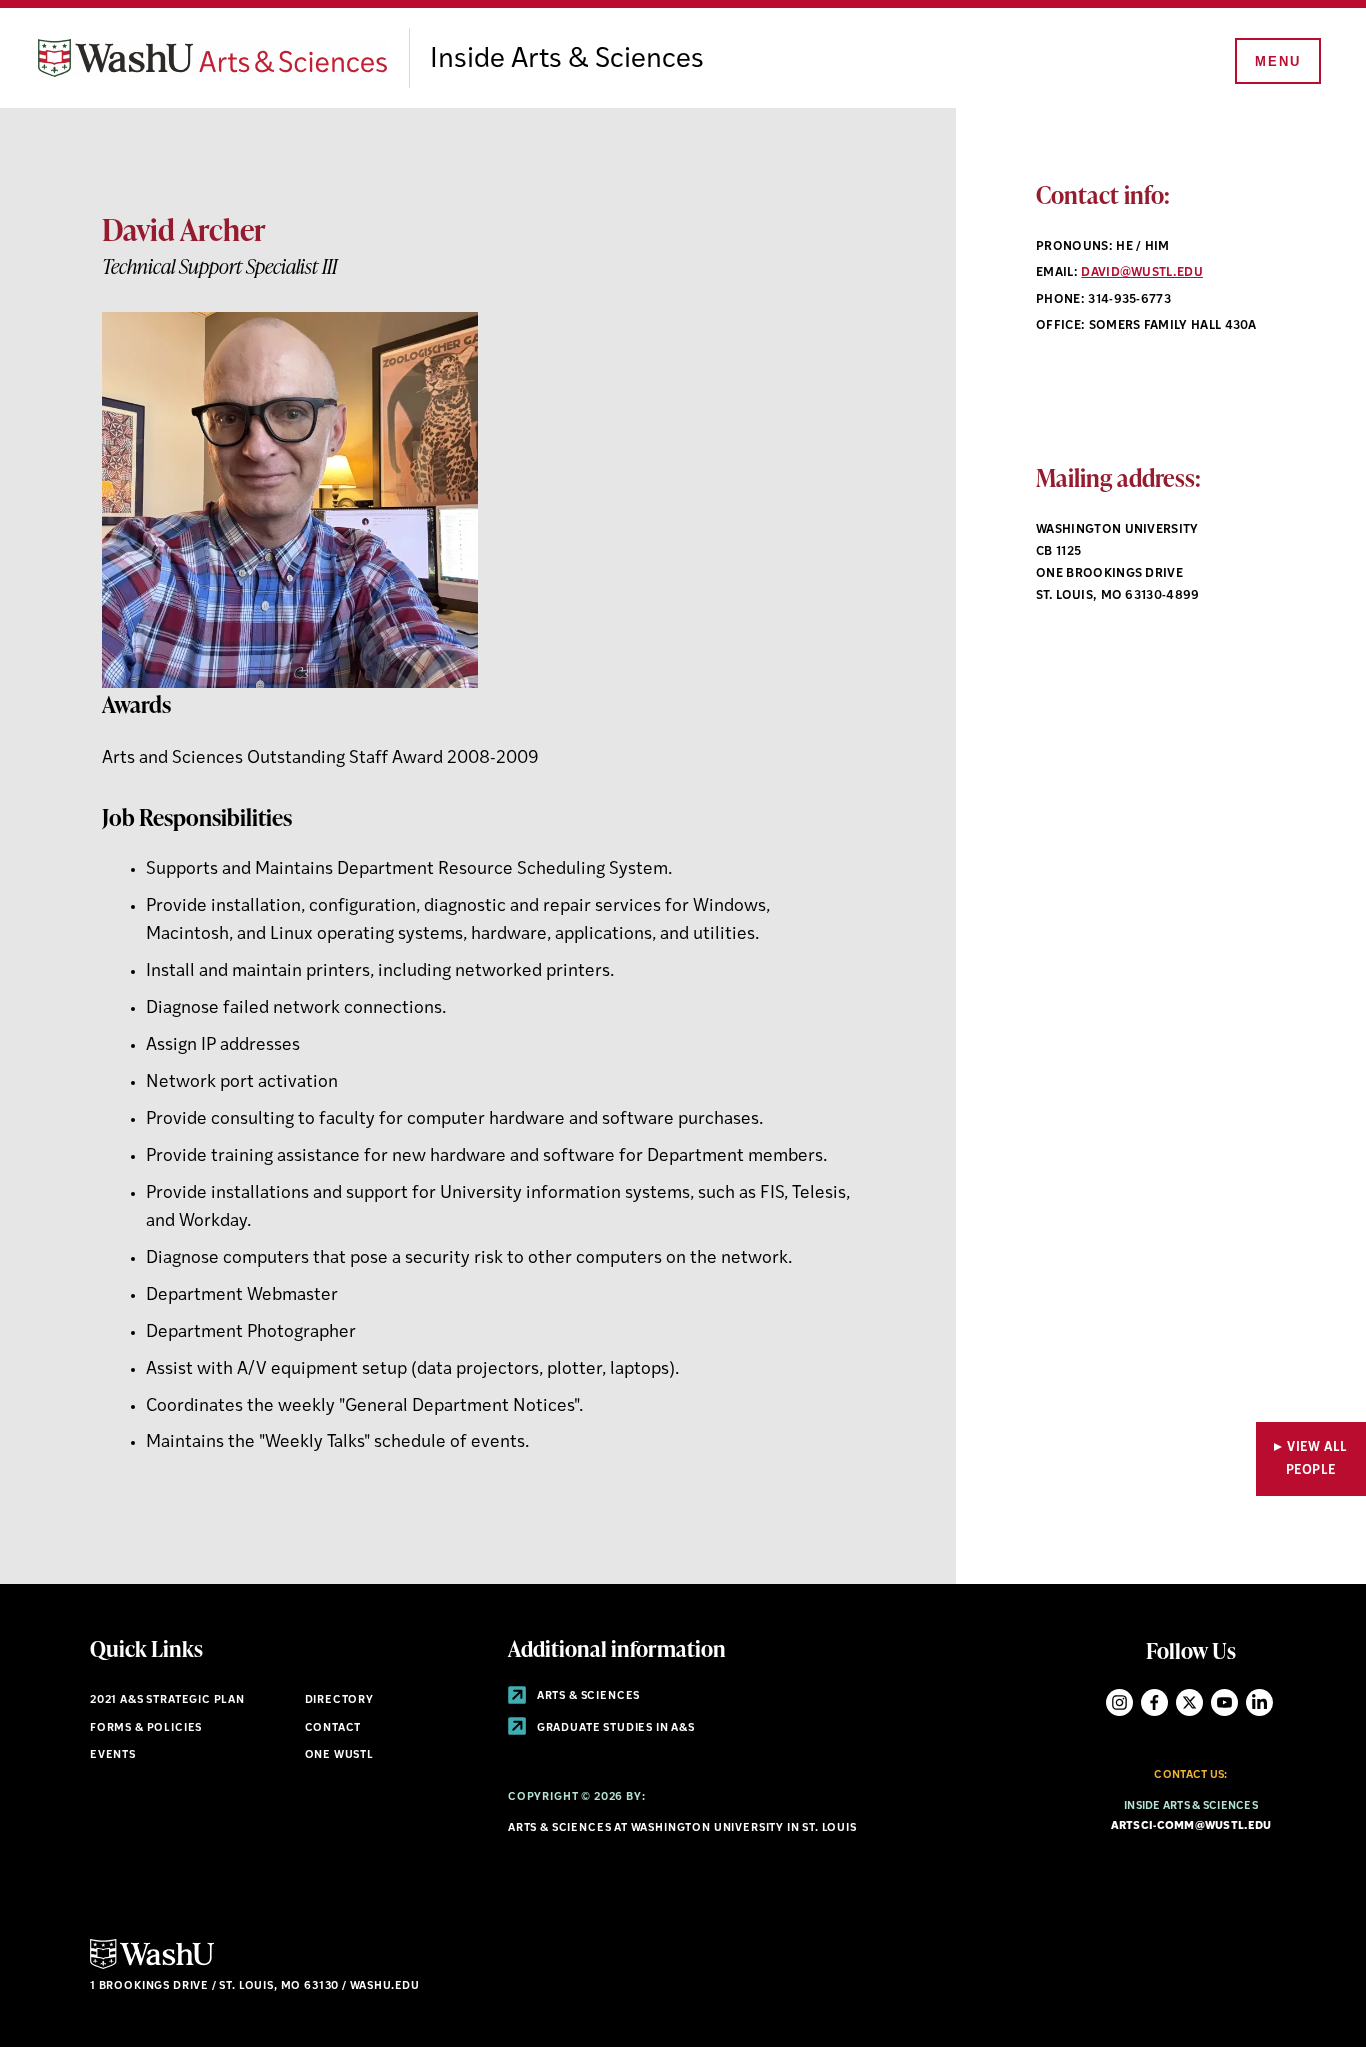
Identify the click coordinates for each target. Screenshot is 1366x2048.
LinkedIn (1259, 1702)
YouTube (1224, 1702)
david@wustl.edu (1142, 273)
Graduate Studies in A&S (614, 1728)
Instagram (1119, 1702)
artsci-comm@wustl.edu (1191, 1826)
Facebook (1154, 1702)
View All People (1317, 1459)
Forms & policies (146, 1728)
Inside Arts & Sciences (567, 60)
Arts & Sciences (587, 1696)
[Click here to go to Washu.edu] (152, 1966)
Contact (333, 1728)
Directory (339, 1700)
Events (113, 1755)
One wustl (339, 1755)
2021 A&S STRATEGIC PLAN (167, 1700)
